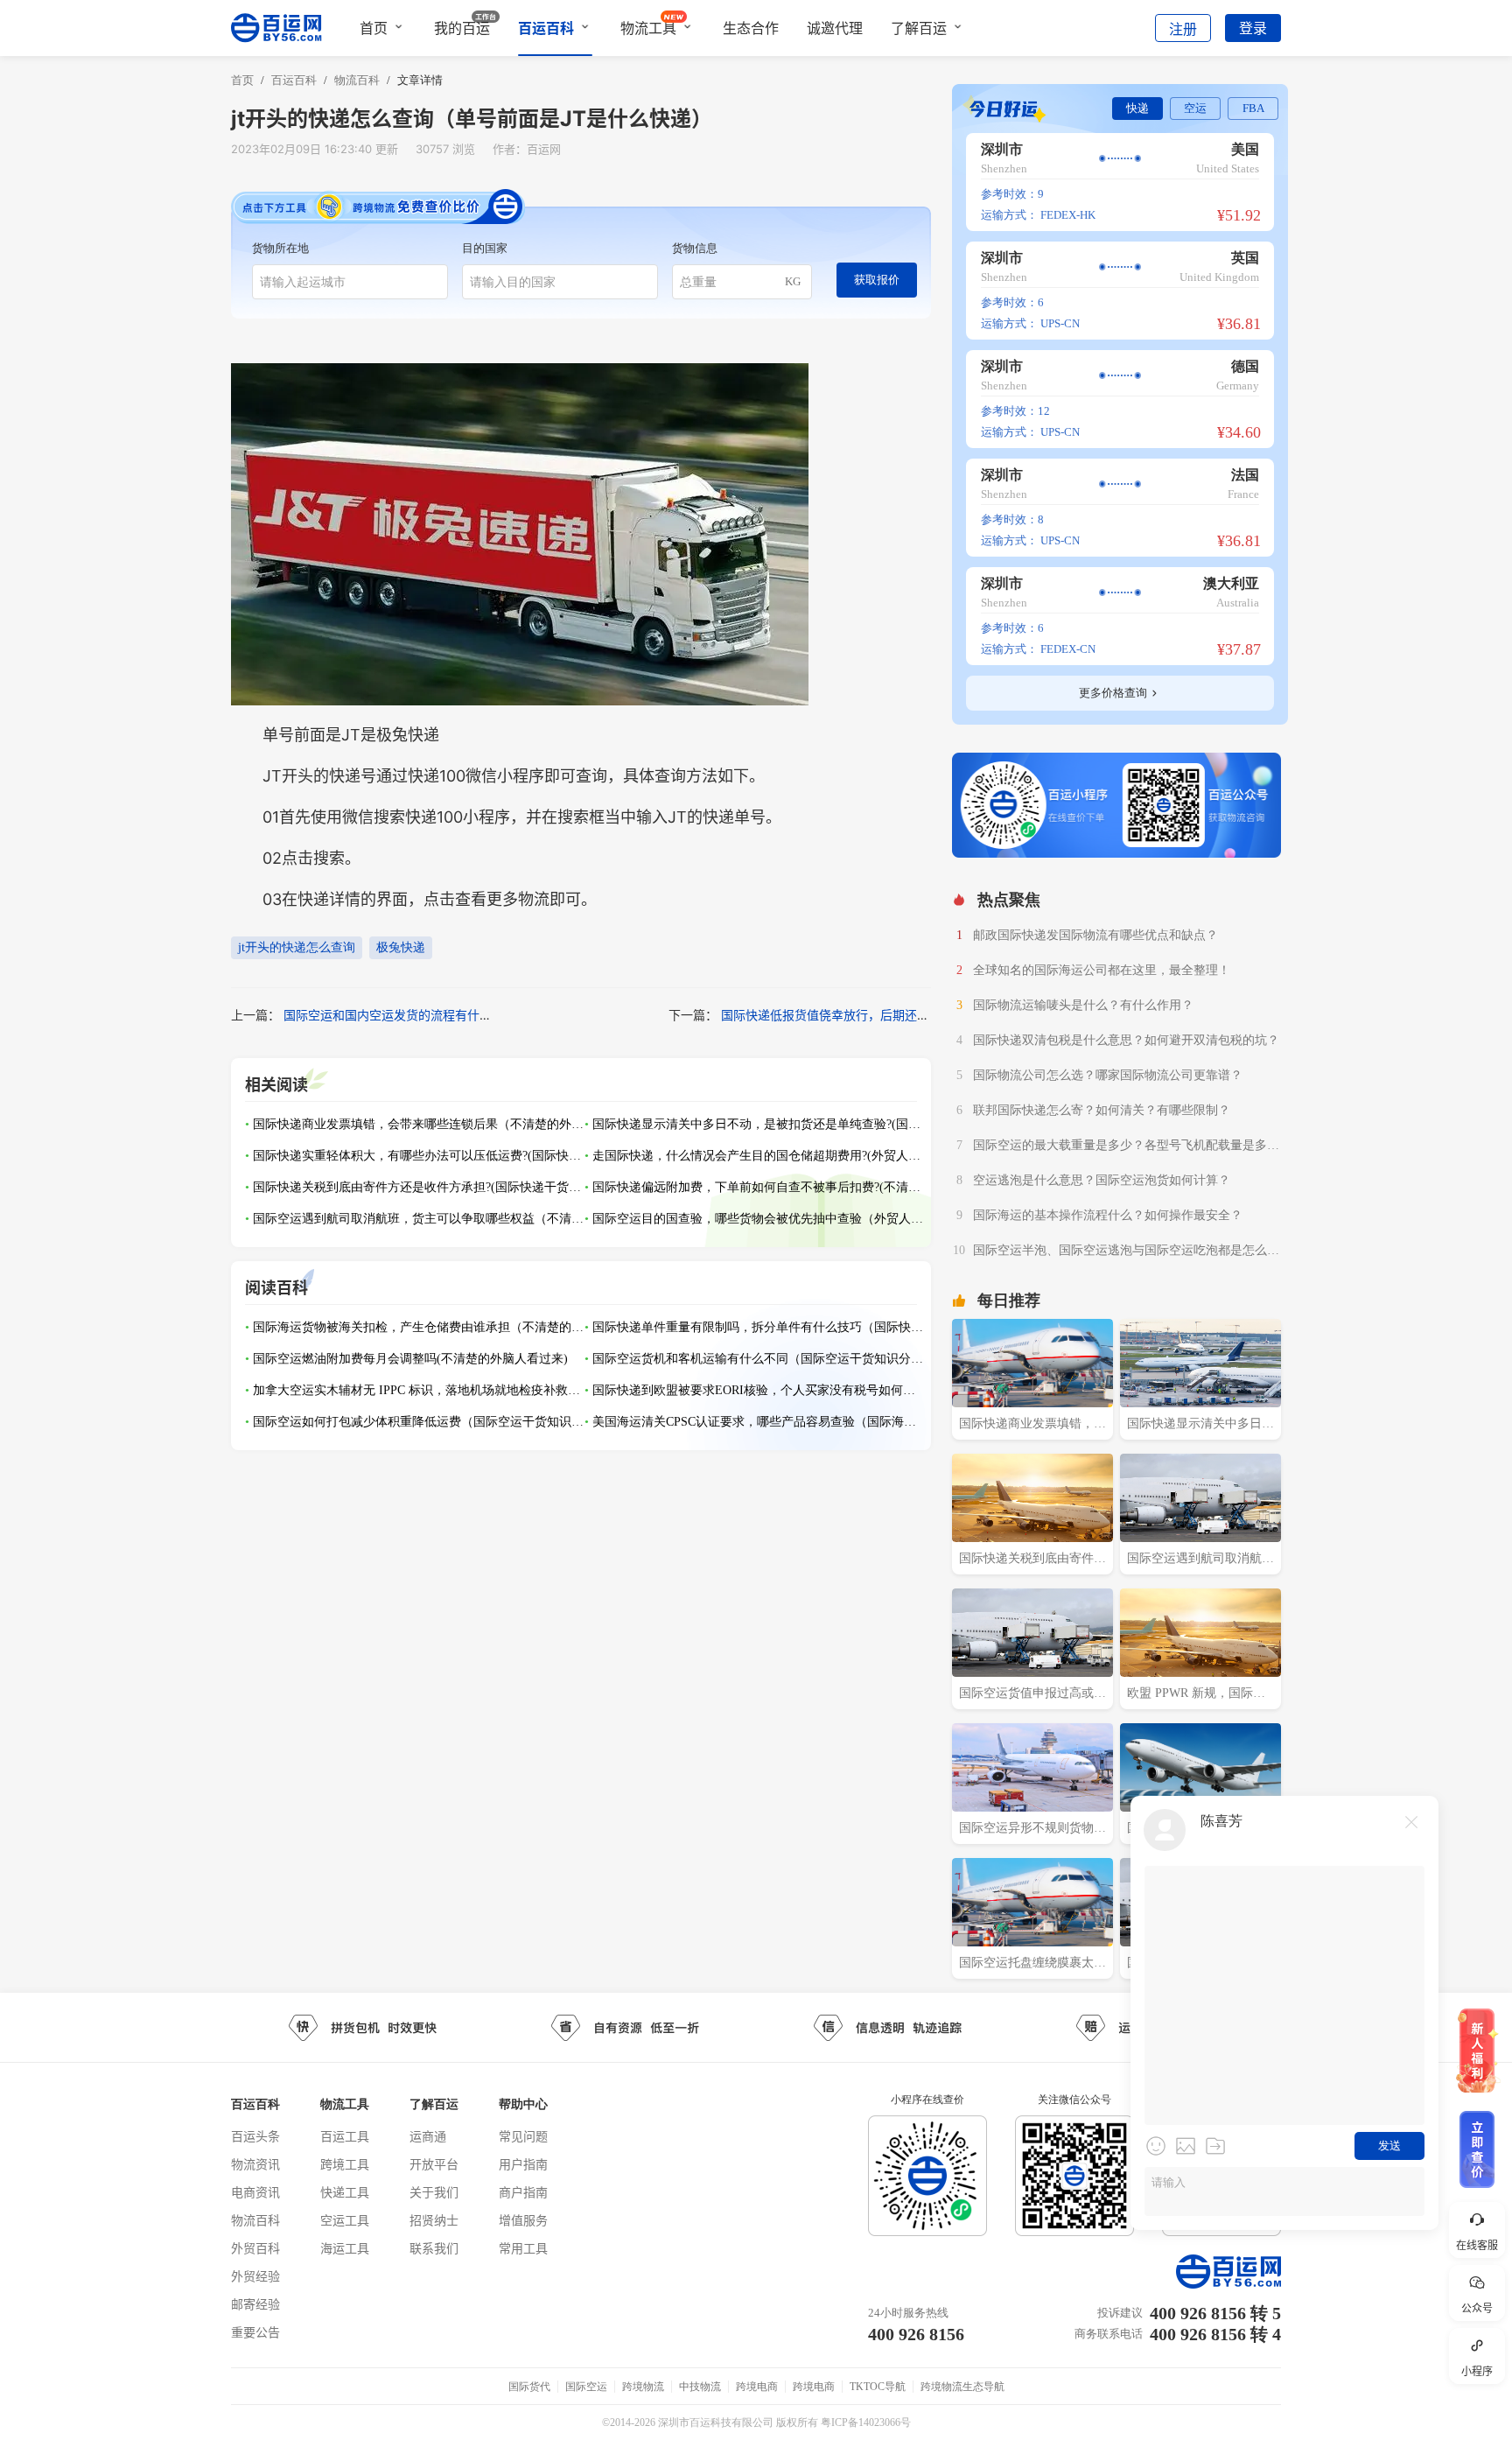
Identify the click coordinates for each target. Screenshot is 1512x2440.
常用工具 (523, 2248)
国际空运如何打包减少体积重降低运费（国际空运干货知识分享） (419, 1422)
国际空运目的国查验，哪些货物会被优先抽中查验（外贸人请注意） (759, 1219)
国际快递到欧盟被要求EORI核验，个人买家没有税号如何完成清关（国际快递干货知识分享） (759, 1390)
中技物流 (700, 2387)
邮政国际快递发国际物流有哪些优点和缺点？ (1095, 935)
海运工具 (345, 2248)
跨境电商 (757, 2387)
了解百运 (919, 28)
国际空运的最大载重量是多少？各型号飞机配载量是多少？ (1120, 1147)
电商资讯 (255, 2192)
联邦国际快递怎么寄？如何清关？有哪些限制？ (1102, 1110)
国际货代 (529, 2387)
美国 (1245, 149)
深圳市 (1002, 149)
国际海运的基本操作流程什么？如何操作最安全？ (1108, 1215)
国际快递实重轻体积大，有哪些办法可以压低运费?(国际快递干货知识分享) (419, 1156)
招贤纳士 (434, 2220)
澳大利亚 (1231, 583)
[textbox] (350, 282)
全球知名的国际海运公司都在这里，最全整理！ (1102, 970)
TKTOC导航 (878, 2387)
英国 (1245, 258)
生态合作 (751, 28)
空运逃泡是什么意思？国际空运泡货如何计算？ (1102, 1180)
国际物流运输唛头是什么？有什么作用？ (1083, 1005)
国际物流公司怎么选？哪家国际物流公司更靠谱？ (1108, 1075)
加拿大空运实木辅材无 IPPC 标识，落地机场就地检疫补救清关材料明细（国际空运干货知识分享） (419, 1390)
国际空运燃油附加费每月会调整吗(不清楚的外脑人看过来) (410, 1359)
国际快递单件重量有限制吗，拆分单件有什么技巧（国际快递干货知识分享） (759, 1327)
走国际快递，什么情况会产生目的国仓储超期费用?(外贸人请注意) (759, 1156)
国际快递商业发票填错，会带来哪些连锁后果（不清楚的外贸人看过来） (419, 1124)
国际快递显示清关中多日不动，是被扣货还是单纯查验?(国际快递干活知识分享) (759, 1124)
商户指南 (523, 2192)
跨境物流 (643, 2387)
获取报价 (877, 280)
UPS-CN (1060, 323)
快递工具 (345, 2192)
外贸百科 (255, 2248)
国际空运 (586, 2387)
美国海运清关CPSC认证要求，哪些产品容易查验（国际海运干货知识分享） (759, 1422)
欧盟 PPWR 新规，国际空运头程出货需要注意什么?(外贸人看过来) (1197, 1695)
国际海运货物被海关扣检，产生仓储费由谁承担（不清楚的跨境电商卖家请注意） (419, 1327)
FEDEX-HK (1068, 215)
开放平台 (434, 2164)
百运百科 (546, 28)
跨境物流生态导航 (962, 2387)
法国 (1245, 475)
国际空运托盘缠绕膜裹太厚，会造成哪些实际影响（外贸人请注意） (1026, 1965)
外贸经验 (255, 2276)
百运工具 (345, 2136)
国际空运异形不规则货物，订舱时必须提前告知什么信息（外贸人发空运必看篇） (1032, 1830)
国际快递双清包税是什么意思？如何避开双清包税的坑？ (1126, 1040)
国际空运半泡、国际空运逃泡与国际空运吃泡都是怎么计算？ (1126, 1252)
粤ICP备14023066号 (866, 2422)
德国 (1245, 366)
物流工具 (648, 28)
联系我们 (434, 2248)
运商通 (428, 2136)
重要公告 (255, 2332)
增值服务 (523, 2220)
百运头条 (255, 2136)
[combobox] (350, 282)
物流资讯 (255, 2164)
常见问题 (523, 2136)
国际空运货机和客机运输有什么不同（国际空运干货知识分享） (759, 1359)
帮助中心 (523, 2104)
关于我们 (434, 2192)
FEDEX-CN (1068, 649)
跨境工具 (345, 2164)
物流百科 (255, 2220)
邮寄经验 (255, 2304)
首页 (374, 28)
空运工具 (345, 2220)
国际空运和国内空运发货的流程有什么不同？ (406, 1015)
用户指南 (523, 2164)
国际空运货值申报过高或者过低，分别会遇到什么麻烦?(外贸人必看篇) (1032, 1695)
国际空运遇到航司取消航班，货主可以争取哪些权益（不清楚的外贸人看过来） (419, 1219)
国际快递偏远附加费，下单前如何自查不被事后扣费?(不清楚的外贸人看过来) (759, 1187)
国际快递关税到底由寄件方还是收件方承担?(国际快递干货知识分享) (419, 1187)
